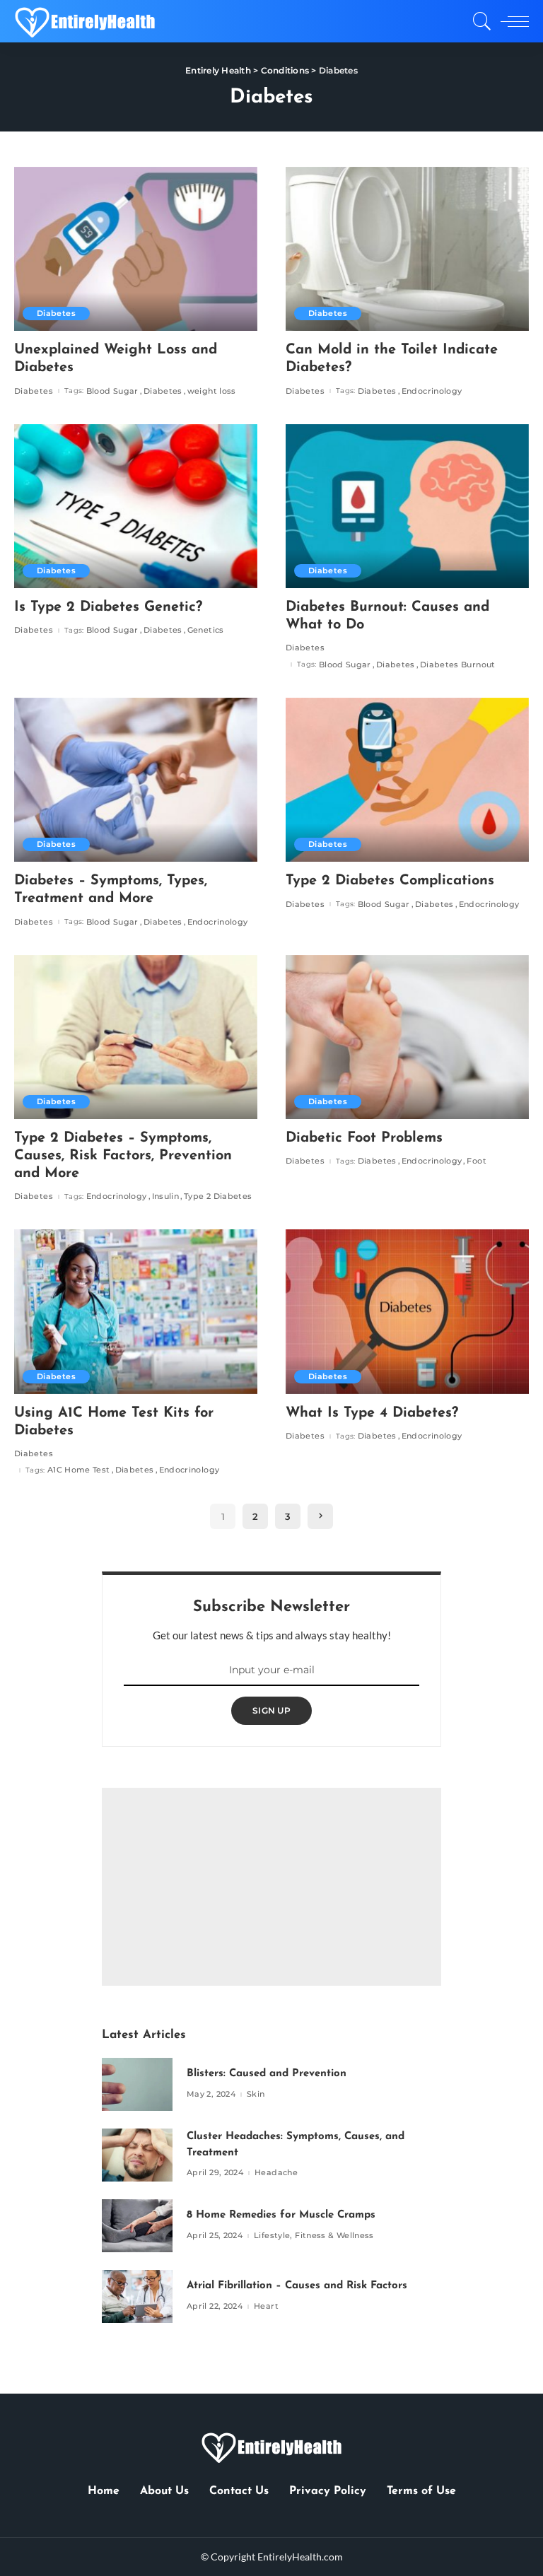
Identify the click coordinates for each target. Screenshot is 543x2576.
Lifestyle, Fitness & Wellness (314, 2236)
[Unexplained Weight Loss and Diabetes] (136, 249)
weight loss (212, 391)
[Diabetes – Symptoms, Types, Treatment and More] (136, 780)
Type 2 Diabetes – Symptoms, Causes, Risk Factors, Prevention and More (123, 1156)
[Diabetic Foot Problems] (407, 1037)
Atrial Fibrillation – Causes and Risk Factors (297, 2286)
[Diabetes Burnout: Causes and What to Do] (407, 506)
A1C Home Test (79, 1470)
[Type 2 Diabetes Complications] (407, 780)
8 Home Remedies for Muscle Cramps (281, 2215)
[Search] (479, 21)
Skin (256, 2094)
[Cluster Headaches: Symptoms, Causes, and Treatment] (137, 2155)
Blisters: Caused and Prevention (267, 2074)
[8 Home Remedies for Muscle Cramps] (137, 2226)
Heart (266, 2306)
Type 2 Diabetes (218, 1196)
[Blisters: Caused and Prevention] (137, 2084)
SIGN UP (271, 1710)
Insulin (166, 1196)
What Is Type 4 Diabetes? (372, 1413)
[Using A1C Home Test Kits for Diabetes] (136, 1311)
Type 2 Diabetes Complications (390, 881)
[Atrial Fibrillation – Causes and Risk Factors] (137, 2296)
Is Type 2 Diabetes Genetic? (108, 607)
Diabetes (56, 313)
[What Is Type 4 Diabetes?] (407, 1311)
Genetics (206, 630)
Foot (476, 1161)
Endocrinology (432, 391)
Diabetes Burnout (458, 665)
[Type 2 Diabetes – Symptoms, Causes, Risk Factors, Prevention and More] (136, 1037)
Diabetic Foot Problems (364, 1138)
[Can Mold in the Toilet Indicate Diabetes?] (407, 249)
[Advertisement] (271, 1887)
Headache (276, 2173)
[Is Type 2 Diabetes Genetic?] (136, 506)
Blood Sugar (112, 391)
